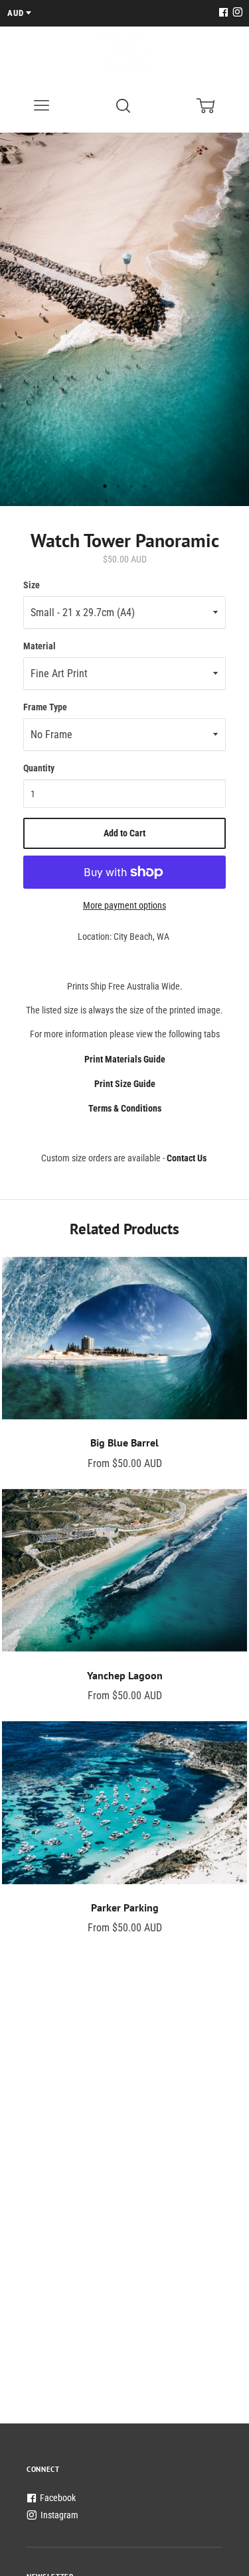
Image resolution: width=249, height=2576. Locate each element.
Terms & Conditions (125, 1108)
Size (32, 585)
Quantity (39, 768)
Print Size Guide (125, 1084)
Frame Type (45, 707)
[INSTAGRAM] (236, 13)
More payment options (124, 905)
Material (40, 646)
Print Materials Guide (125, 1059)
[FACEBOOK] (223, 13)
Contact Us (187, 1158)
